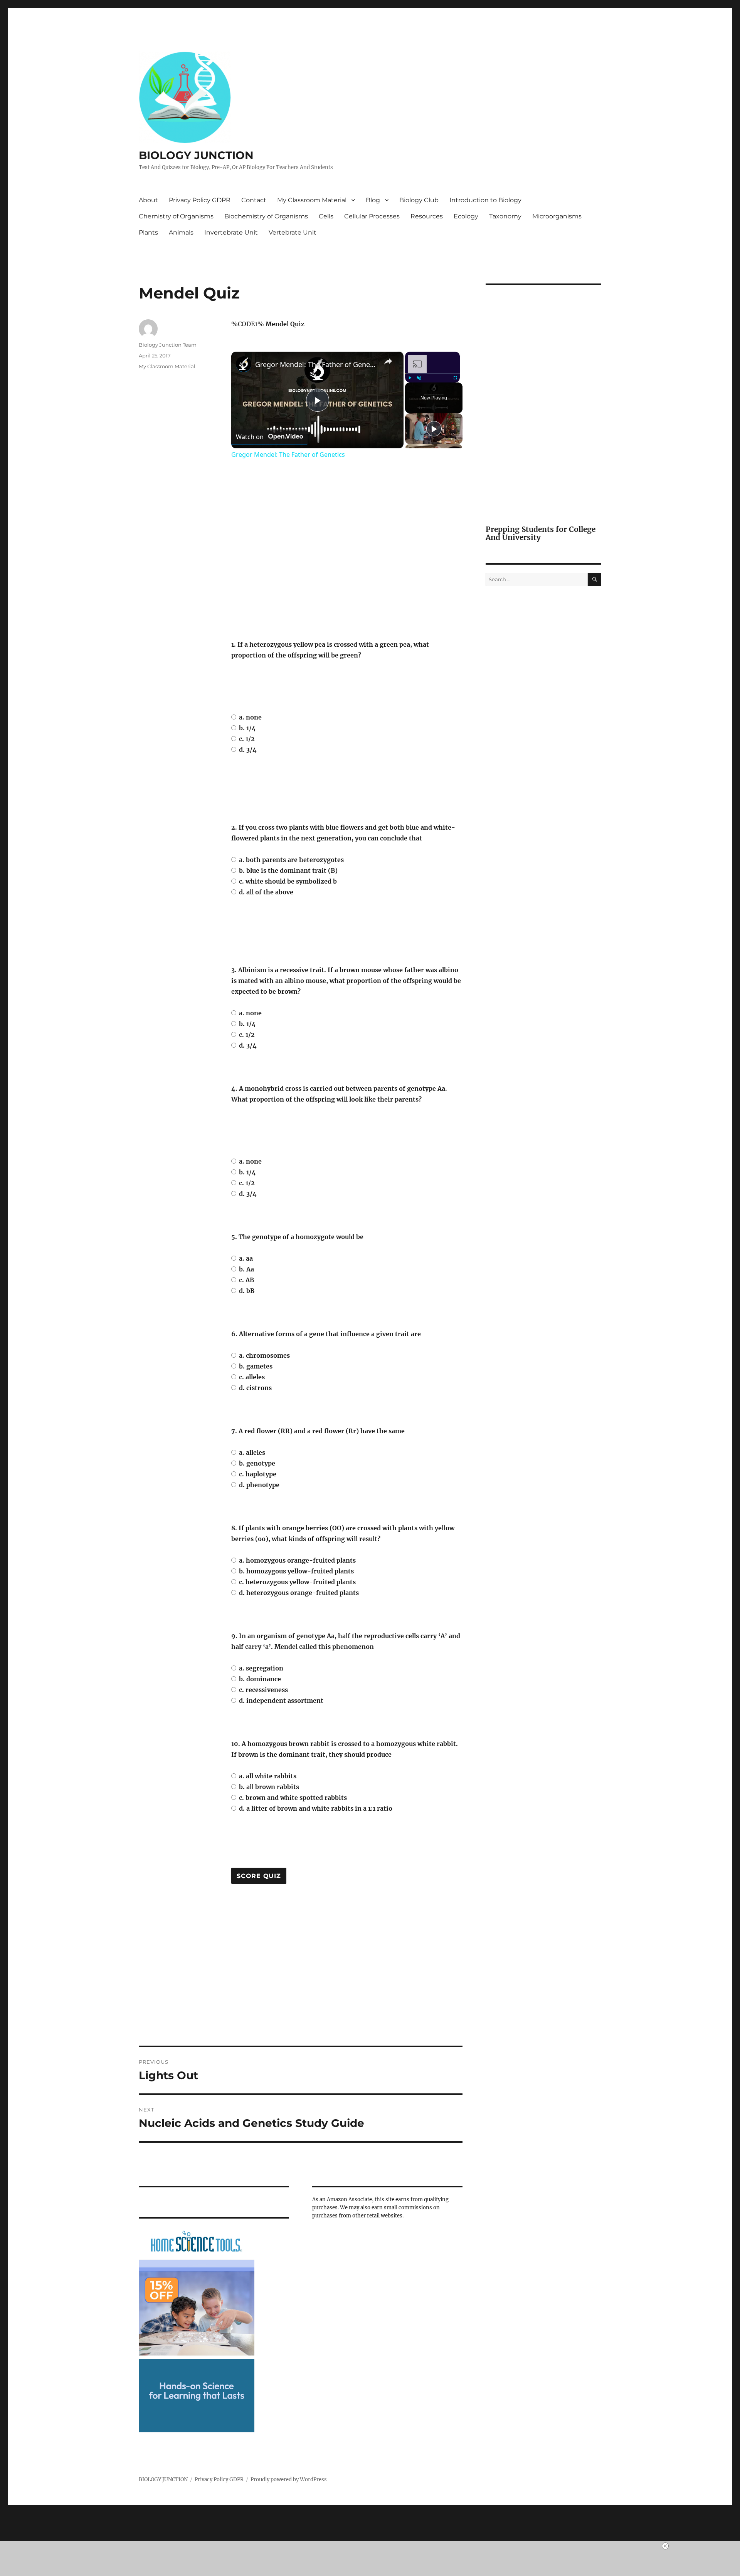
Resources (427, 216)
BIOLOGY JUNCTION (196, 155)
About (148, 200)
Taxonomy (505, 216)
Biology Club (419, 200)
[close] (373, 2546)
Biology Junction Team (168, 345)
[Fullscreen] (455, 378)
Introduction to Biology (485, 200)
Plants (148, 232)
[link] (244, 364)
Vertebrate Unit (293, 232)
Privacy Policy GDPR (200, 200)
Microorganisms (557, 216)
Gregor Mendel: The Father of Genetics (316, 364)
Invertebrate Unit (231, 232)
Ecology (466, 216)
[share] (388, 361)
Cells (326, 216)
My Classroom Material (312, 200)
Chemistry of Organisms (176, 216)
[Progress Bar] (432, 373)
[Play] (410, 378)
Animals (181, 232)
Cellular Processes (372, 216)
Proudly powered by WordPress (289, 2480)
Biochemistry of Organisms (266, 216)
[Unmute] (419, 378)
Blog (373, 200)
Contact (254, 200)
